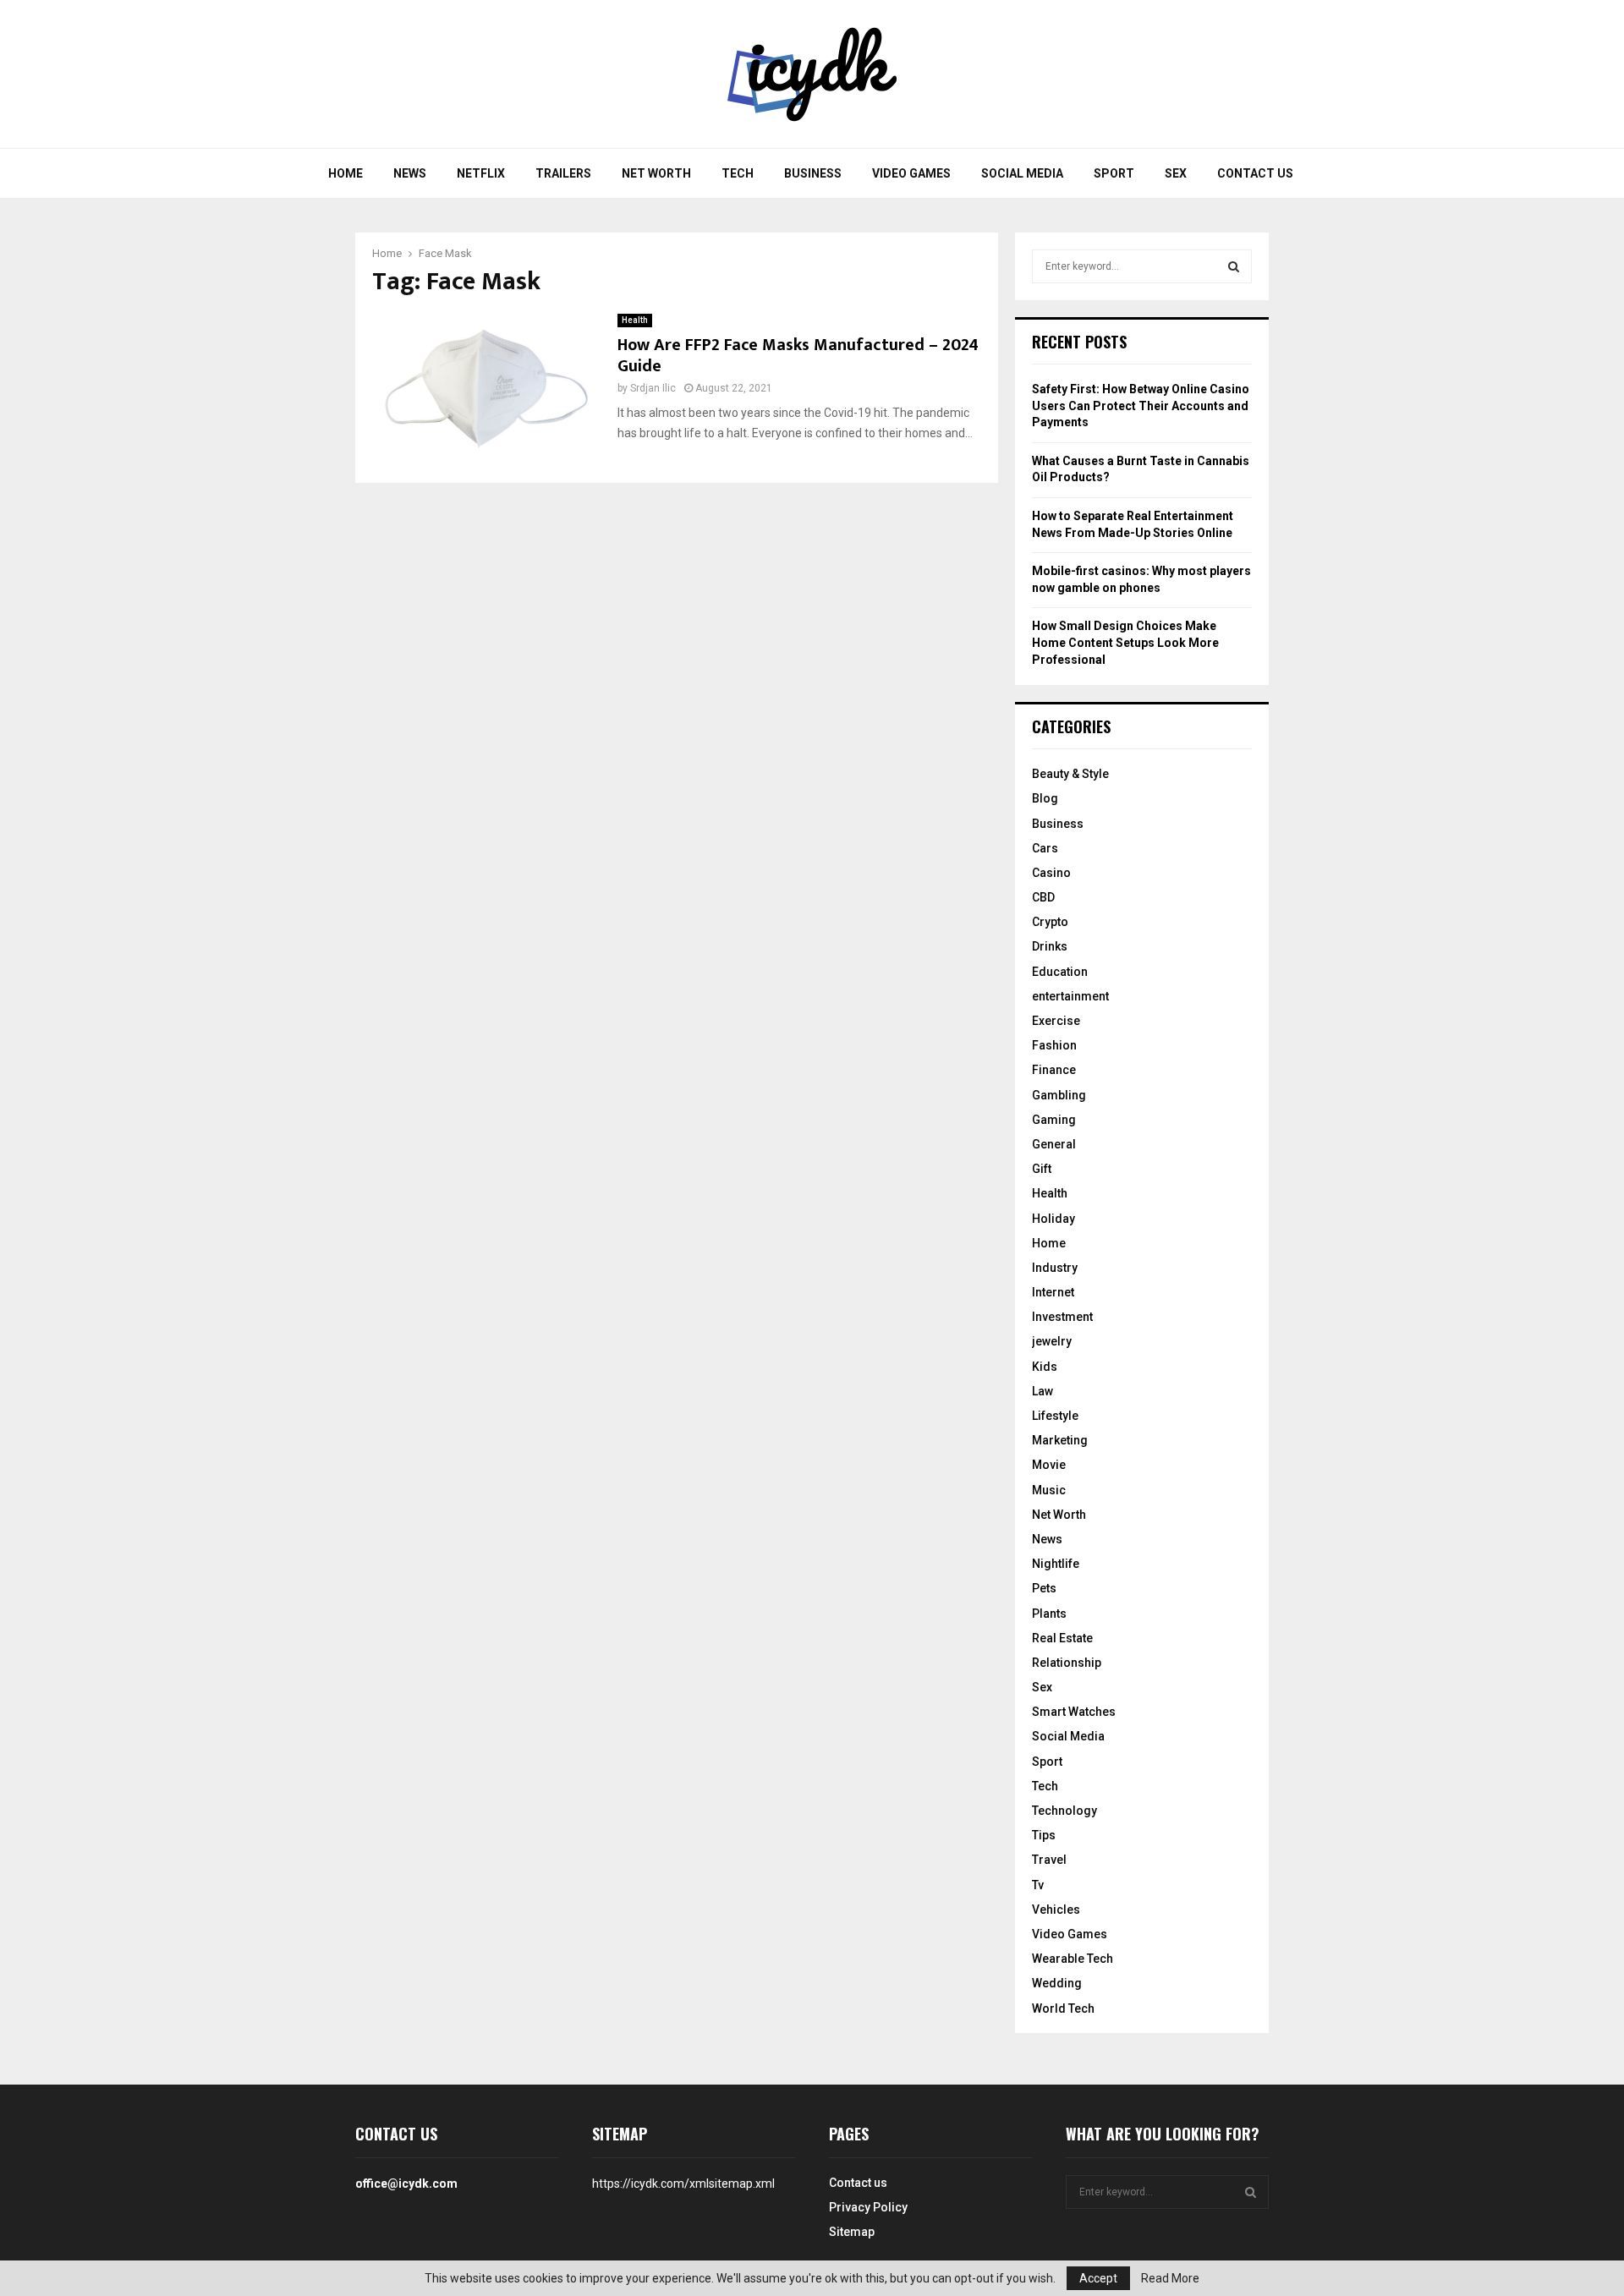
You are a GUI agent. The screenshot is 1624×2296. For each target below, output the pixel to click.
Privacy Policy (868, 2207)
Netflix (481, 173)
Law (1042, 1391)
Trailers (563, 173)
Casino (1051, 873)
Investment (1062, 1317)
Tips (1044, 1835)
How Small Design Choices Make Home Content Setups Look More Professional (1125, 642)
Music (1049, 1490)
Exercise (1056, 1021)
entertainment (1070, 996)
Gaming (1054, 1120)
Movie (1049, 1465)
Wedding (1057, 1983)
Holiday (1053, 1219)
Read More (1170, 2278)
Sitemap (852, 2232)
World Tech (1063, 2008)
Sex (1176, 173)
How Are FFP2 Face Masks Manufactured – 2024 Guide (798, 356)
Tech (738, 173)
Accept (1098, 2278)
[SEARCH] (1234, 266)
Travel (1049, 1860)
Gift (1042, 1169)
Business (813, 173)
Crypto (1050, 922)
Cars (1045, 848)
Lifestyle (1055, 1416)
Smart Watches (1074, 1712)
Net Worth (656, 173)
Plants (1049, 1614)
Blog (1045, 798)
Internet (1053, 1292)
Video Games (911, 173)
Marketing (1060, 1440)
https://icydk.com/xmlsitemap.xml (683, 2184)
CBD (1043, 897)
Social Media (1022, 173)
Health (635, 320)
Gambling (1059, 1095)
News (410, 173)
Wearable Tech (1073, 1959)
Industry (1055, 1268)
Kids (1045, 1367)
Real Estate (1062, 1638)
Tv (1038, 1885)
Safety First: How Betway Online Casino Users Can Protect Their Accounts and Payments (1141, 405)
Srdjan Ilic (653, 388)
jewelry (1052, 1341)
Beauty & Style (1070, 774)
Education (1060, 972)
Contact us (1255, 173)
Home (346, 173)
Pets (1044, 1588)
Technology (1064, 1811)
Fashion (1054, 1045)
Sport (1114, 173)
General (1054, 1144)
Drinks (1050, 946)
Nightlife (1056, 1564)
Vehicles (1056, 1910)
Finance (1054, 1070)
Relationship (1067, 1663)
